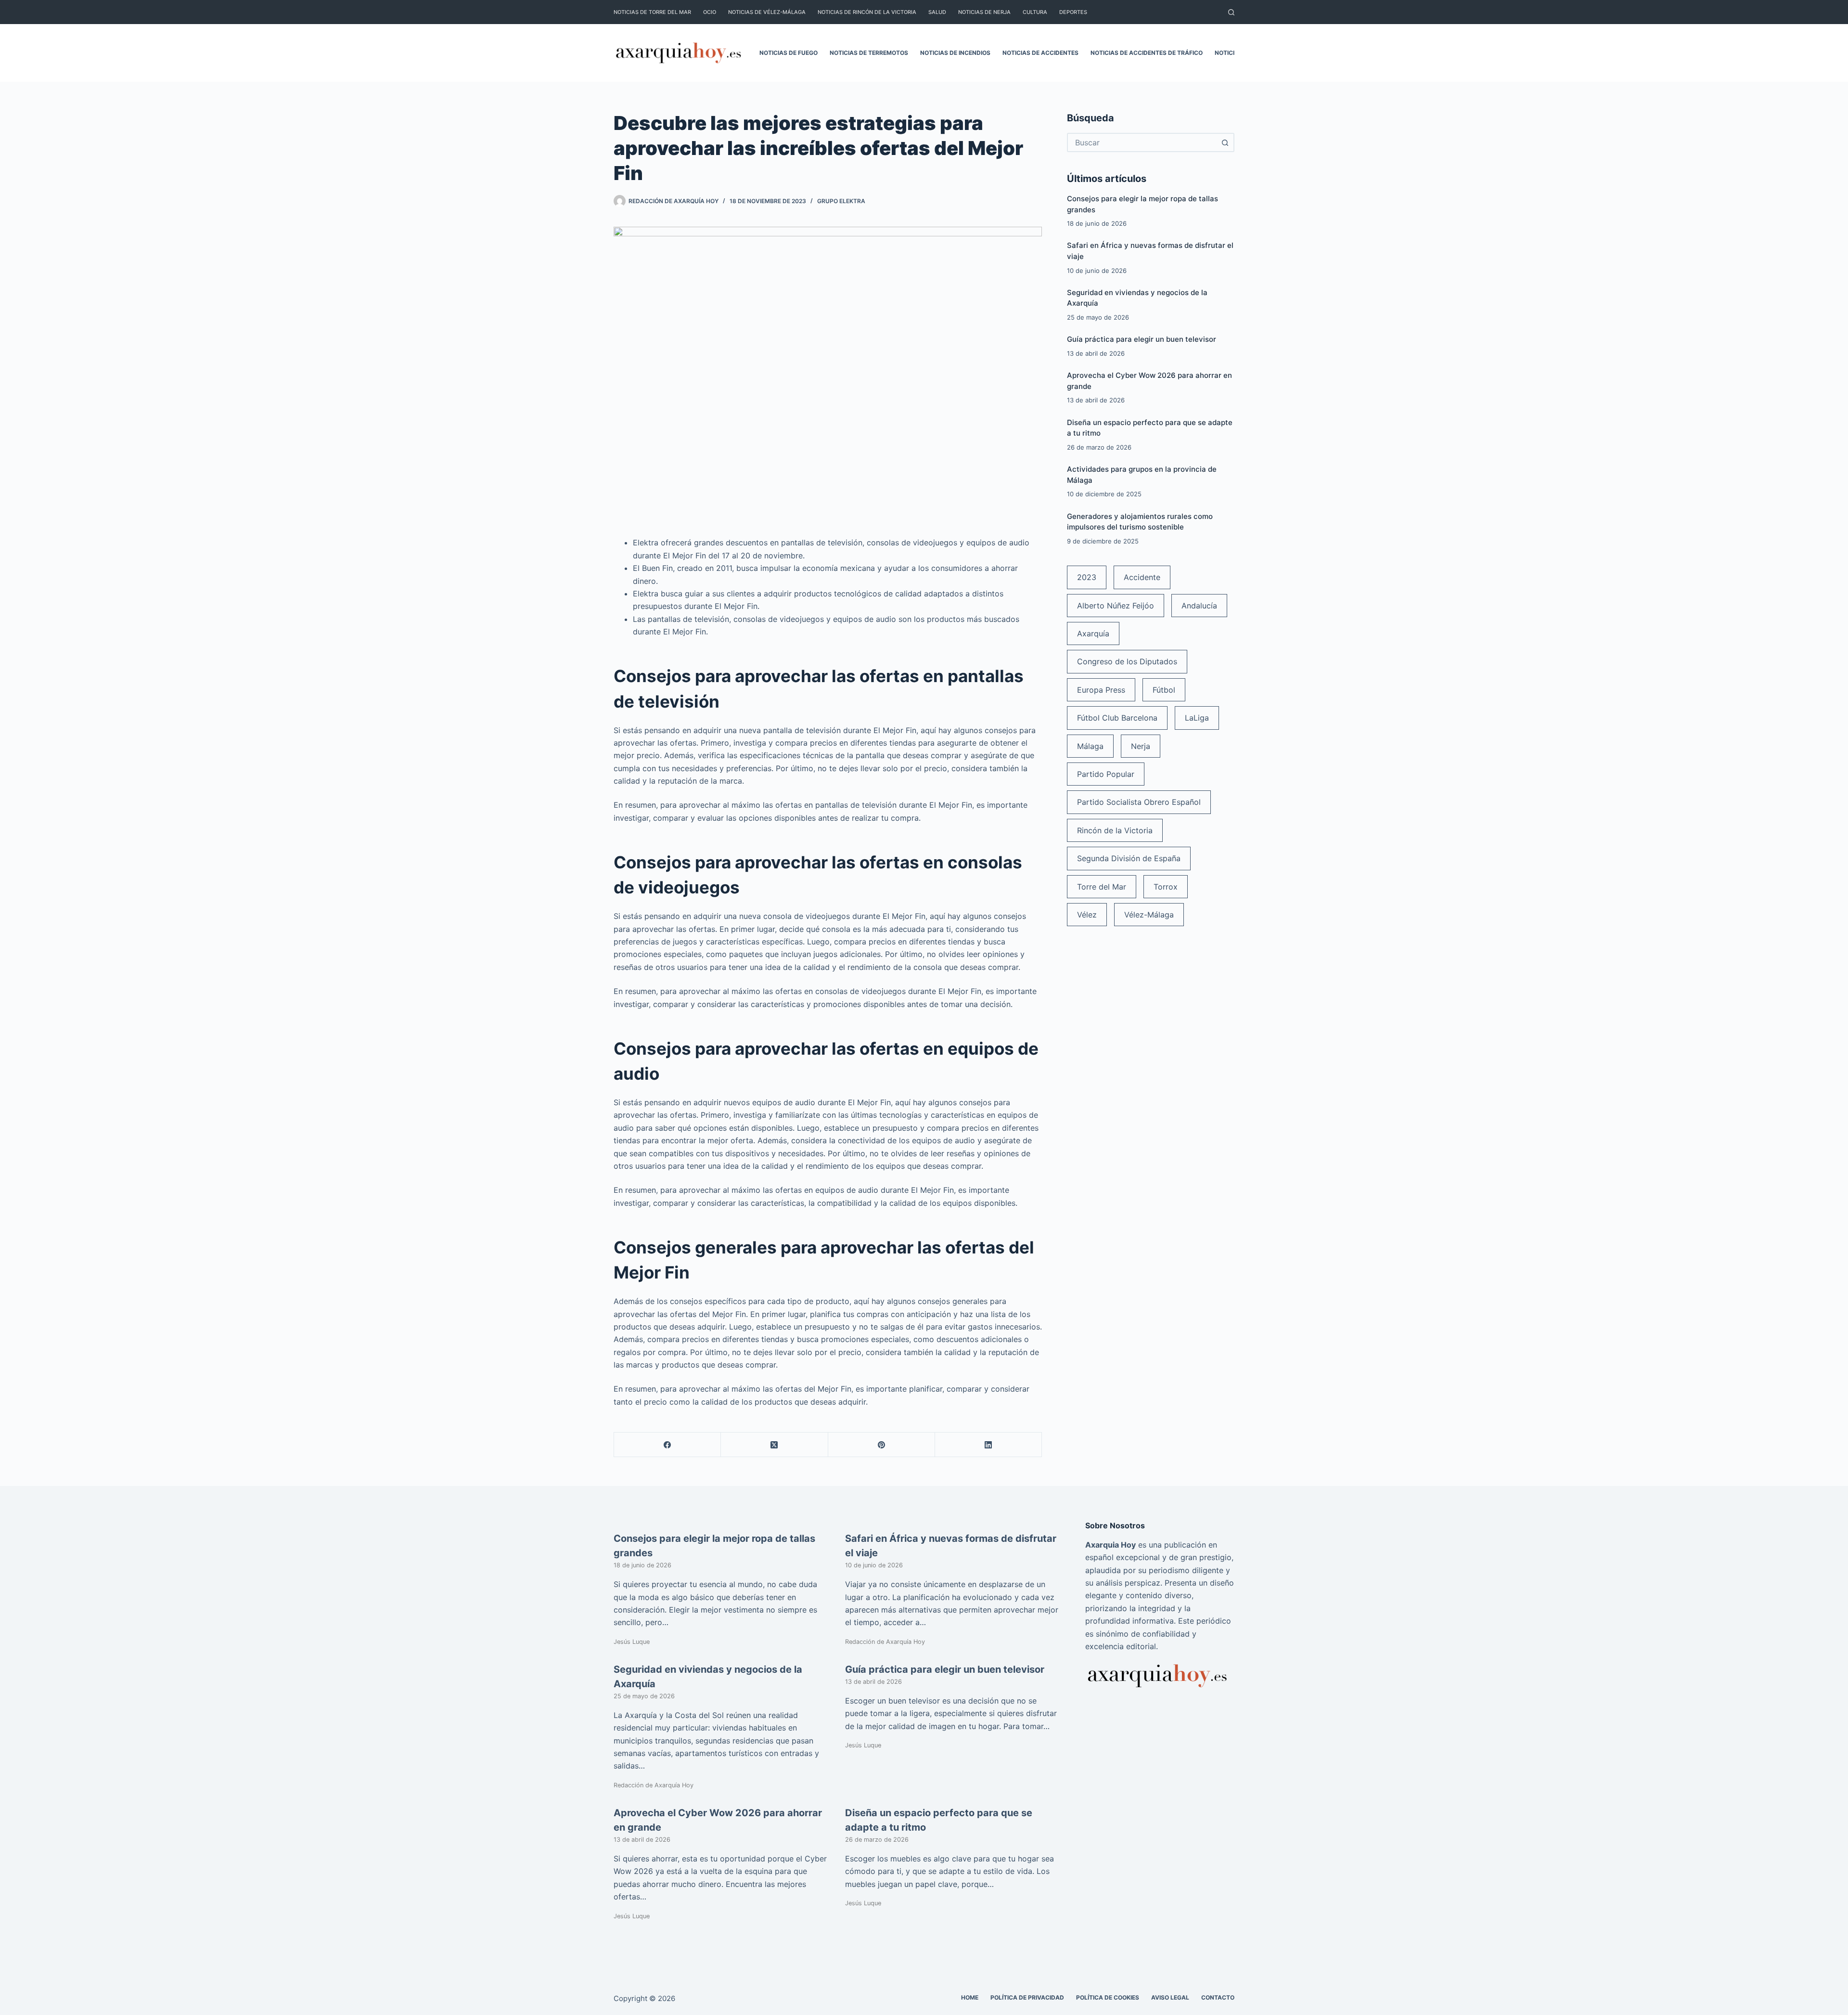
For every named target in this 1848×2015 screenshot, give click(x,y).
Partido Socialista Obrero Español (1139, 802)
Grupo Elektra (841, 201)
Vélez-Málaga (1149, 915)
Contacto (1218, 1997)
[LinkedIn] (988, 1445)
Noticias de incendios (955, 53)
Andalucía (1199, 606)
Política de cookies (1108, 1997)
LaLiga (1197, 718)
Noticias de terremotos (869, 53)
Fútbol (1164, 690)
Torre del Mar (1102, 887)
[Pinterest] (882, 1445)
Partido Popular (1106, 774)
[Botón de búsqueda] (1225, 142)
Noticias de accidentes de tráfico (1147, 53)
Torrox (1166, 887)
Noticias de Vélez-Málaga (767, 12)
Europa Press (1101, 690)
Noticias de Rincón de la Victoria (867, 12)
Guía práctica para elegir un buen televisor (1142, 339)
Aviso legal (1170, 1997)
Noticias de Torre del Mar (652, 12)
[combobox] (1142, 142)
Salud (937, 12)
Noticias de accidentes (1040, 53)
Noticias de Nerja (984, 12)
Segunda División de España (1129, 858)
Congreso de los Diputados (1127, 661)
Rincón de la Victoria (1115, 830)
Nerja (1141, 746)
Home (970, 1997)
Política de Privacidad (1027, 1997)
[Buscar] (1231, 12)
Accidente (1142, 577)
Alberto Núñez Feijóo (1116, 606)
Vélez (1087, 915)
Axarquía (1093, 633)
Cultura (1035, 12)
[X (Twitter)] (774, 1445)
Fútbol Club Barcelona (1117, 718)
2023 (1087, 577)
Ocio (710, 12)
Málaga (1090, 746)
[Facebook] (667, 1445)
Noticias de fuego (789, 53)
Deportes (1073, 12)
